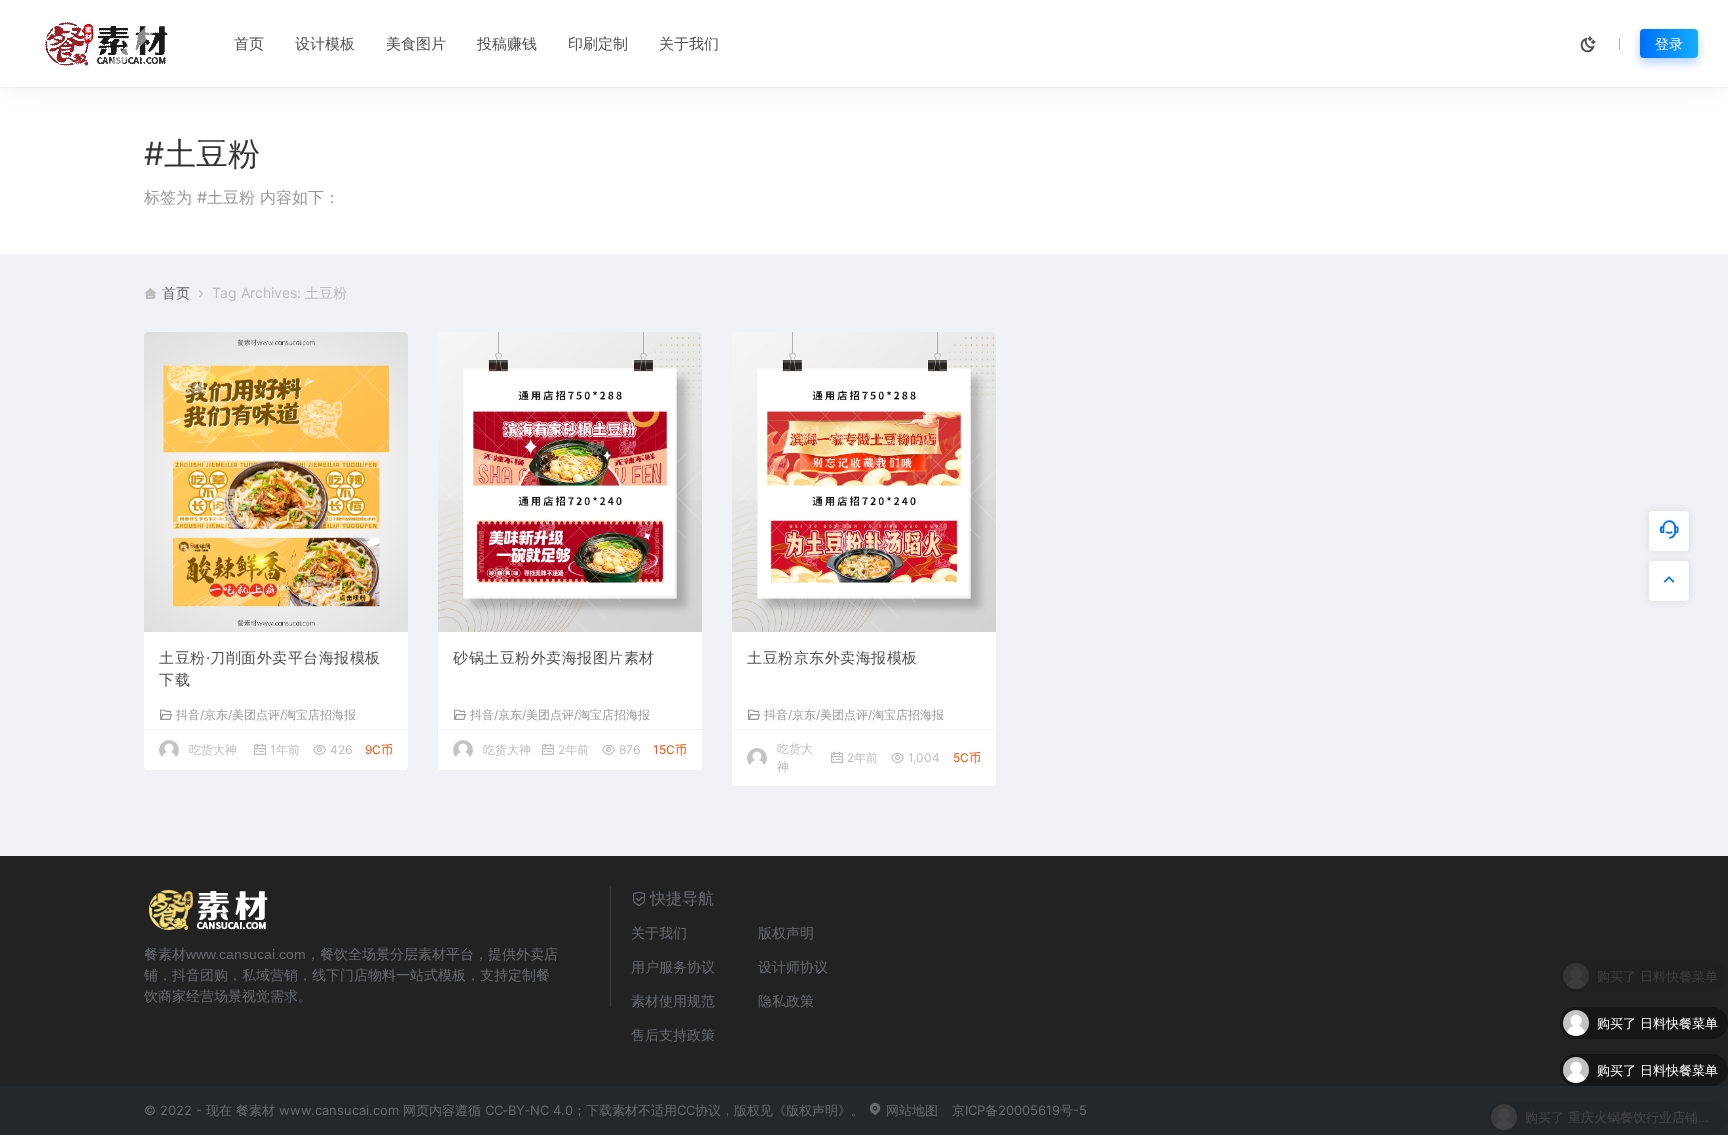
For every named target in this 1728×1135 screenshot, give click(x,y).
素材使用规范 (673, 1000)
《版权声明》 (812, 1110)
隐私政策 (786, 1000)
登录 (1669, 43)
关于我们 (689, 43)
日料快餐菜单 (1679, 1011)
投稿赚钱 (507, 43)
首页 (249, 43)
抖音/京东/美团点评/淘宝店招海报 (266, 714)
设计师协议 (793, 966)
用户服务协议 (673, 966)
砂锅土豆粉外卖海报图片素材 (554, 657)
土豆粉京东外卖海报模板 (832, 657)
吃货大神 (213, 749)
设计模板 (325, 43)
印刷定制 (598, 43)
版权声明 (786, 932)
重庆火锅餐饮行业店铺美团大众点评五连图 (1643, 1105)
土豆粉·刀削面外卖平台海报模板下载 (270, 669)
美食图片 (416, 43)
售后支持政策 (673, 1034)
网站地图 (910, 1110)
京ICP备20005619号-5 (1019, 1110)
